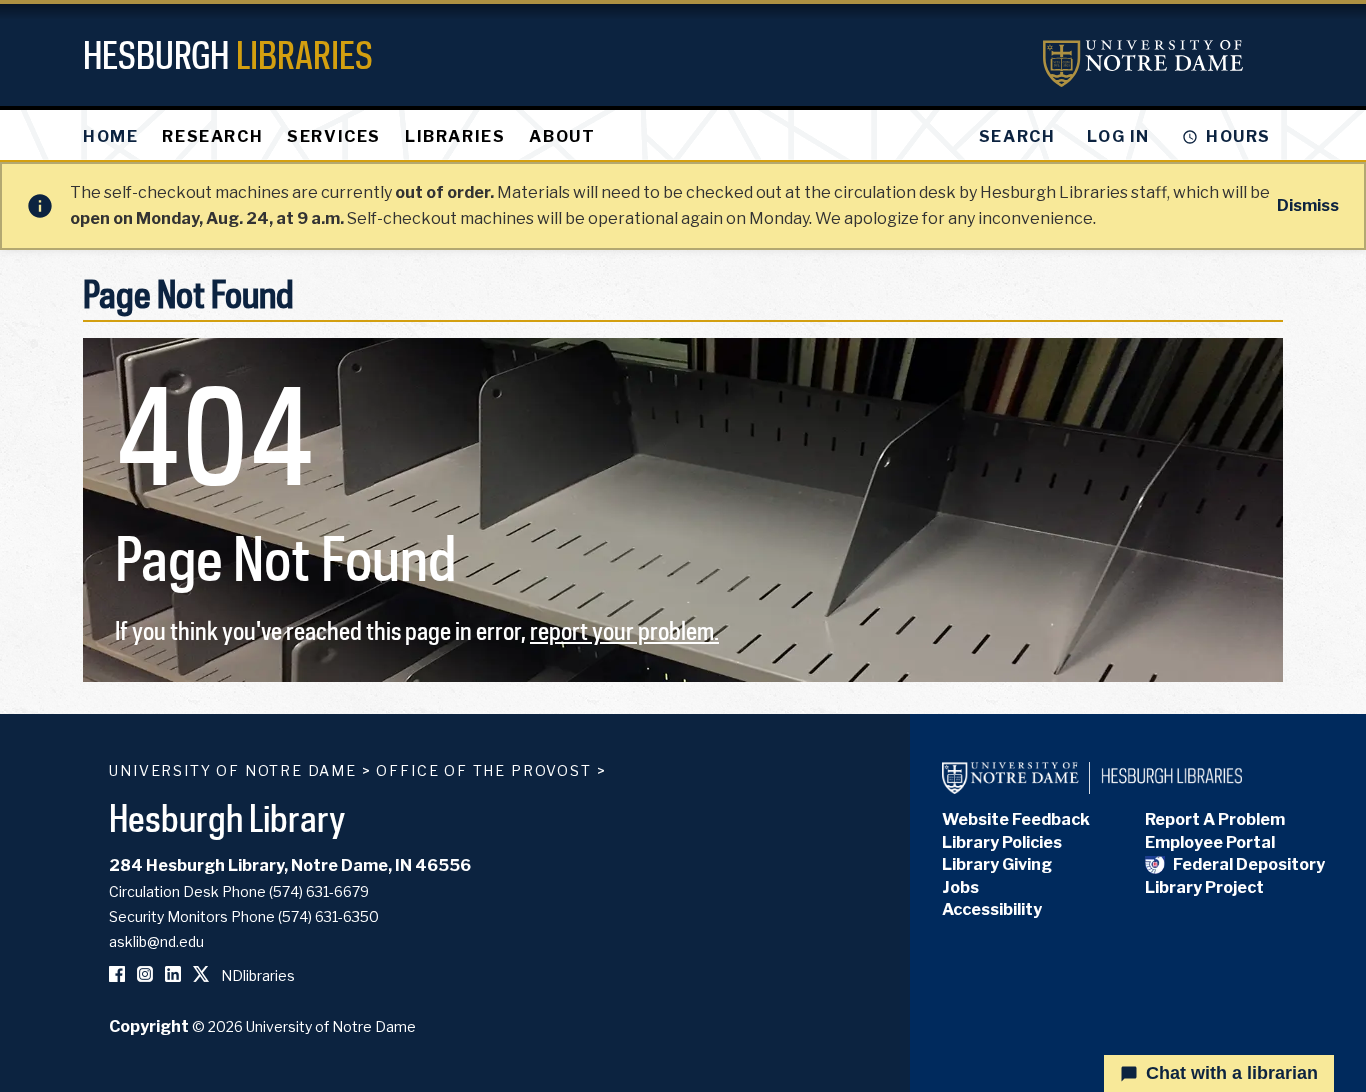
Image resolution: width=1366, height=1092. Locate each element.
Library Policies (1002, 842)
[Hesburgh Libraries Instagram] (145, 975)
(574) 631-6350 (328, 916)
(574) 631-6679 (319, 891)
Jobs (960, 887)
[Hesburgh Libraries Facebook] (117, 975)
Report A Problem (1215, 819)
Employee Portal (1210, 842)
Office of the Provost (483, 770)
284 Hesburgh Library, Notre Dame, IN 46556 (290, 865)
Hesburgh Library (227, 817)
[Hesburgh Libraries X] (201, 975)
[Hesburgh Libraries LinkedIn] (173, 975)
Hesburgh (228, 54)
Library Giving (997, 864)
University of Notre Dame (233, 770)
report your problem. (624, 630)
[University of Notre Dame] (1143, 63)
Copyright (149, 1026)
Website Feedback (1016, 819)
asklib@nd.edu (156, 941)
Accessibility (992, 909)
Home (110, 136)
